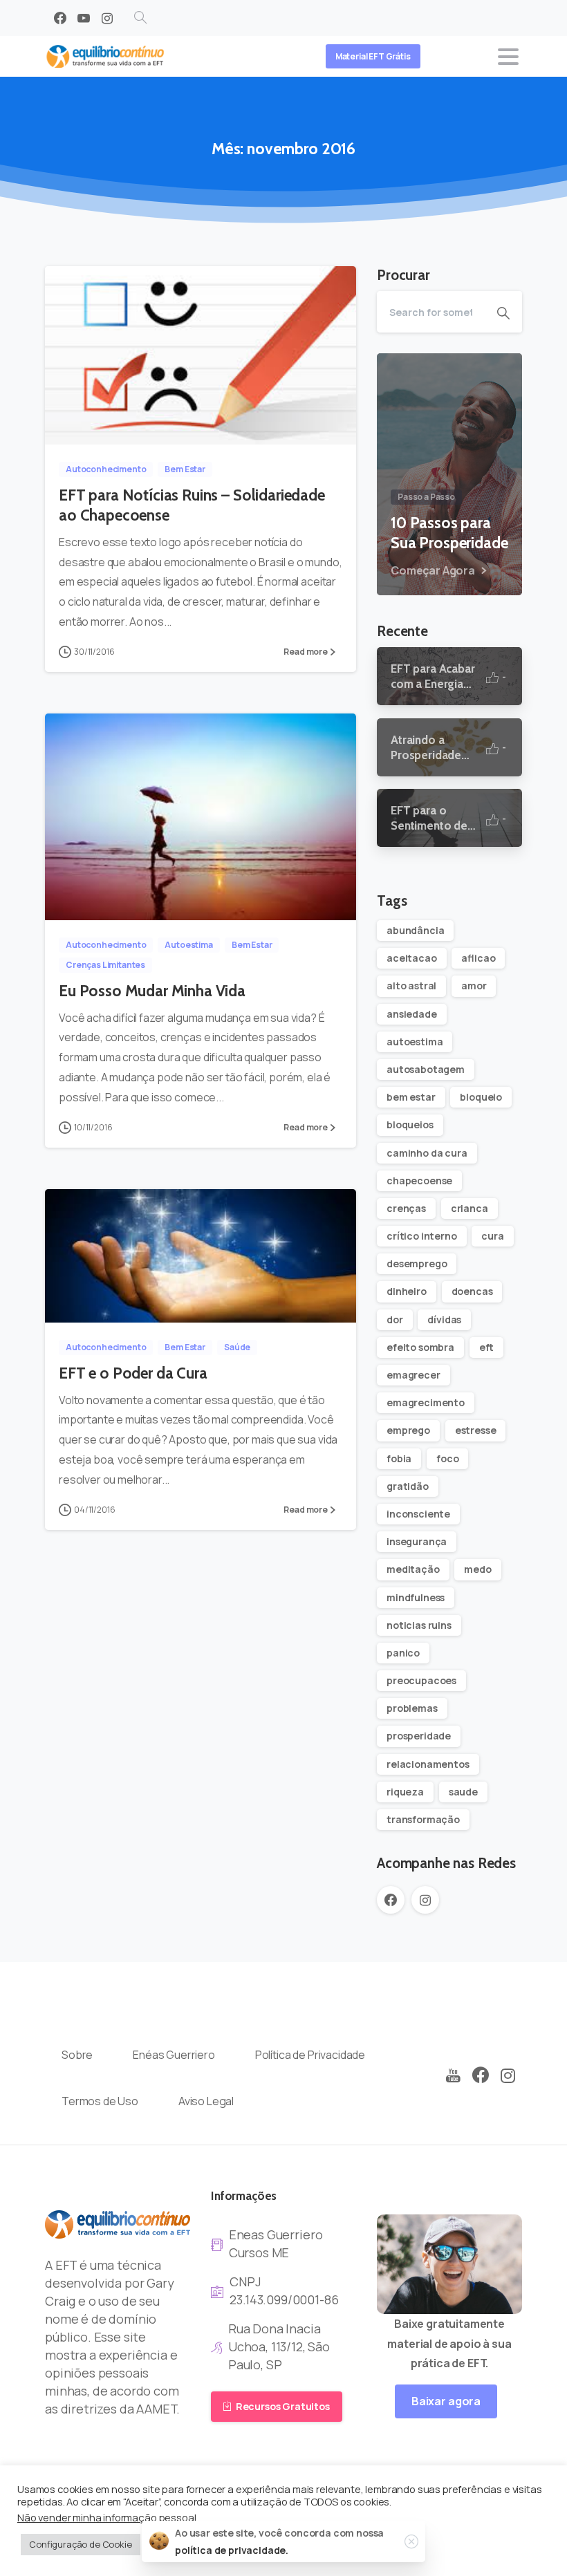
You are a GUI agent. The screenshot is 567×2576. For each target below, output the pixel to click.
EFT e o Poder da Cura (133, 1373)
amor (474, 986)
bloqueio (481, 1097)
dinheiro (407, 1291)
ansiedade (412, 1014)
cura (492, 1236)
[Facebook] (60, 18)
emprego (408, 1430)
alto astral (411, 986)
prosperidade (419, 1736)
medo (477, 1569)
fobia (399, 1458)
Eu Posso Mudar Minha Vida (152, 991)
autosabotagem (426, 1069)
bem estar (411, 1097)
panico (403, 1653)
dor (395, 1319)
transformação (423, 1819)
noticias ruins (419, 1625)
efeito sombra (420, 1347)
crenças (406, 1208)
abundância (415, 930)
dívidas (444, 1319)
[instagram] (107, 18)
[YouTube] (453, 2076)
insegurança (417, 1541)
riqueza (405, 1792)
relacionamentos (428, 1764)
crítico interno (422, 1236)
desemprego (417, 1263)
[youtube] (84, 18)
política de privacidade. (232, 2550)
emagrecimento (426, 1402)
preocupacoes (421, 1680)
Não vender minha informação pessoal (106, 2517)
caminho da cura (427, 1153)
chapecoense (419, 1180)
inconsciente (418, 1514)
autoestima (415, 1042)
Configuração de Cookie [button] (81, 2544)
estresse (476, 1430)
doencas (472, 1291)
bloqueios (410, 1124)
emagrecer (413, 1375)
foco (447, 1458)
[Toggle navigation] (508, 57)
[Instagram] (508, 2076)
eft (487, 1347)
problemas (412, 1708)
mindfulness (416, 1597)
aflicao (478, 958)
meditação (413, 1569)
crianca (470, 1208)
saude (463, 1792)
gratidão (408, 1486)
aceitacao (412, 958)
